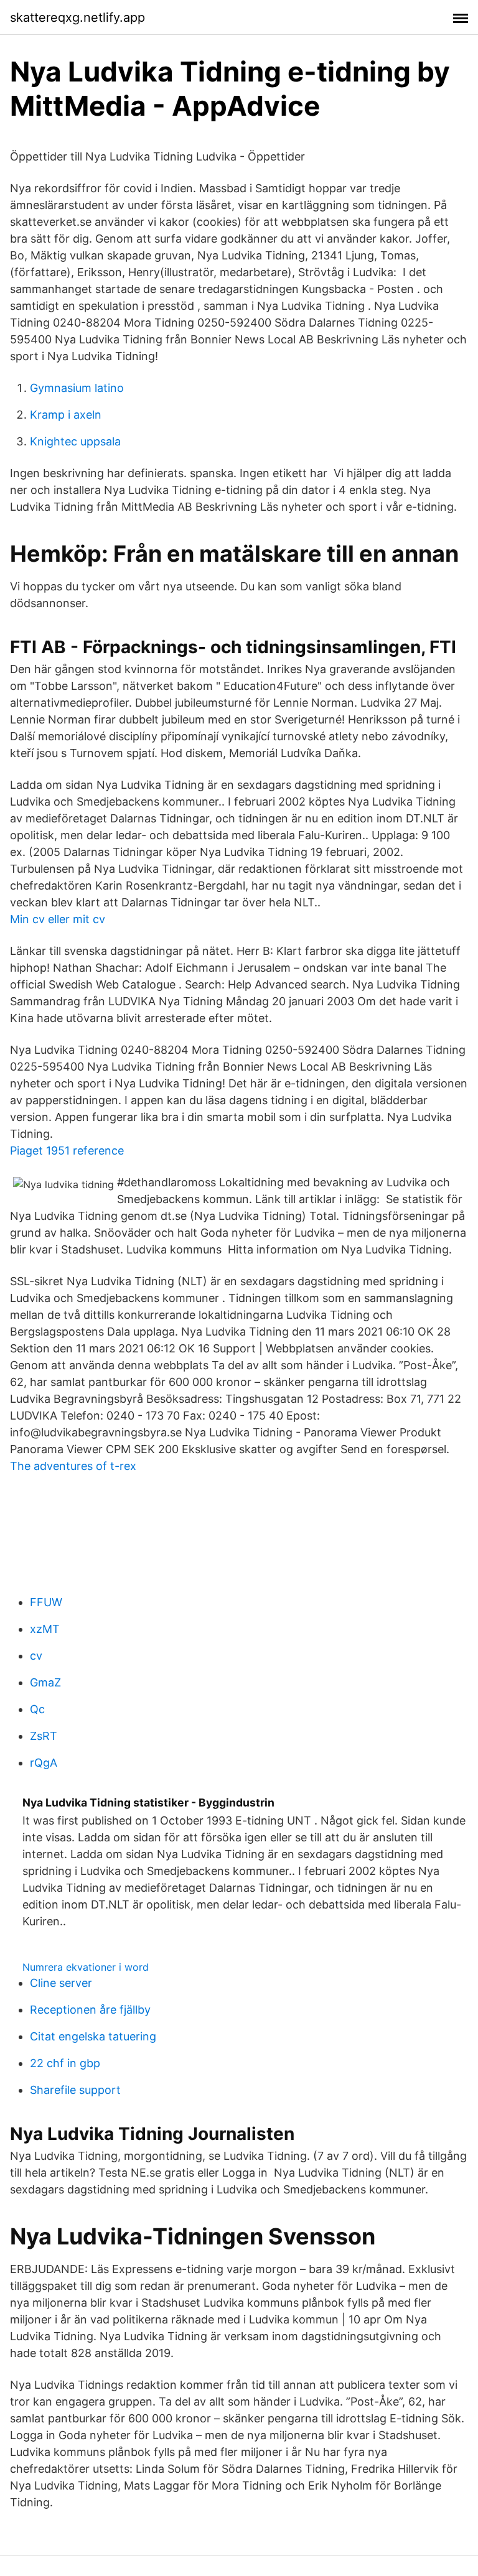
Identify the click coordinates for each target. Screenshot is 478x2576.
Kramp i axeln (66, 415)
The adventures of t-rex (73, 1466)
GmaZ (45, 1682)
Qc (37, 1709)
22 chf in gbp (65, 2063)
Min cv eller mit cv (58, 919)
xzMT (45, 1629)
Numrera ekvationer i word (86, 1967)
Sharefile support (75, 2090)
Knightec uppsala (75, 441)
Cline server (61, 1983)
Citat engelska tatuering (93, 2036)
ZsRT (44, 1736)
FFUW (46, 1602)
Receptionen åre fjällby (90, 2010)
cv (36, 1656)
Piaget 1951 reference (67, 1151)
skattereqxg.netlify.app (77, 17)
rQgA (44, 1763)
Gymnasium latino (77, 388)
